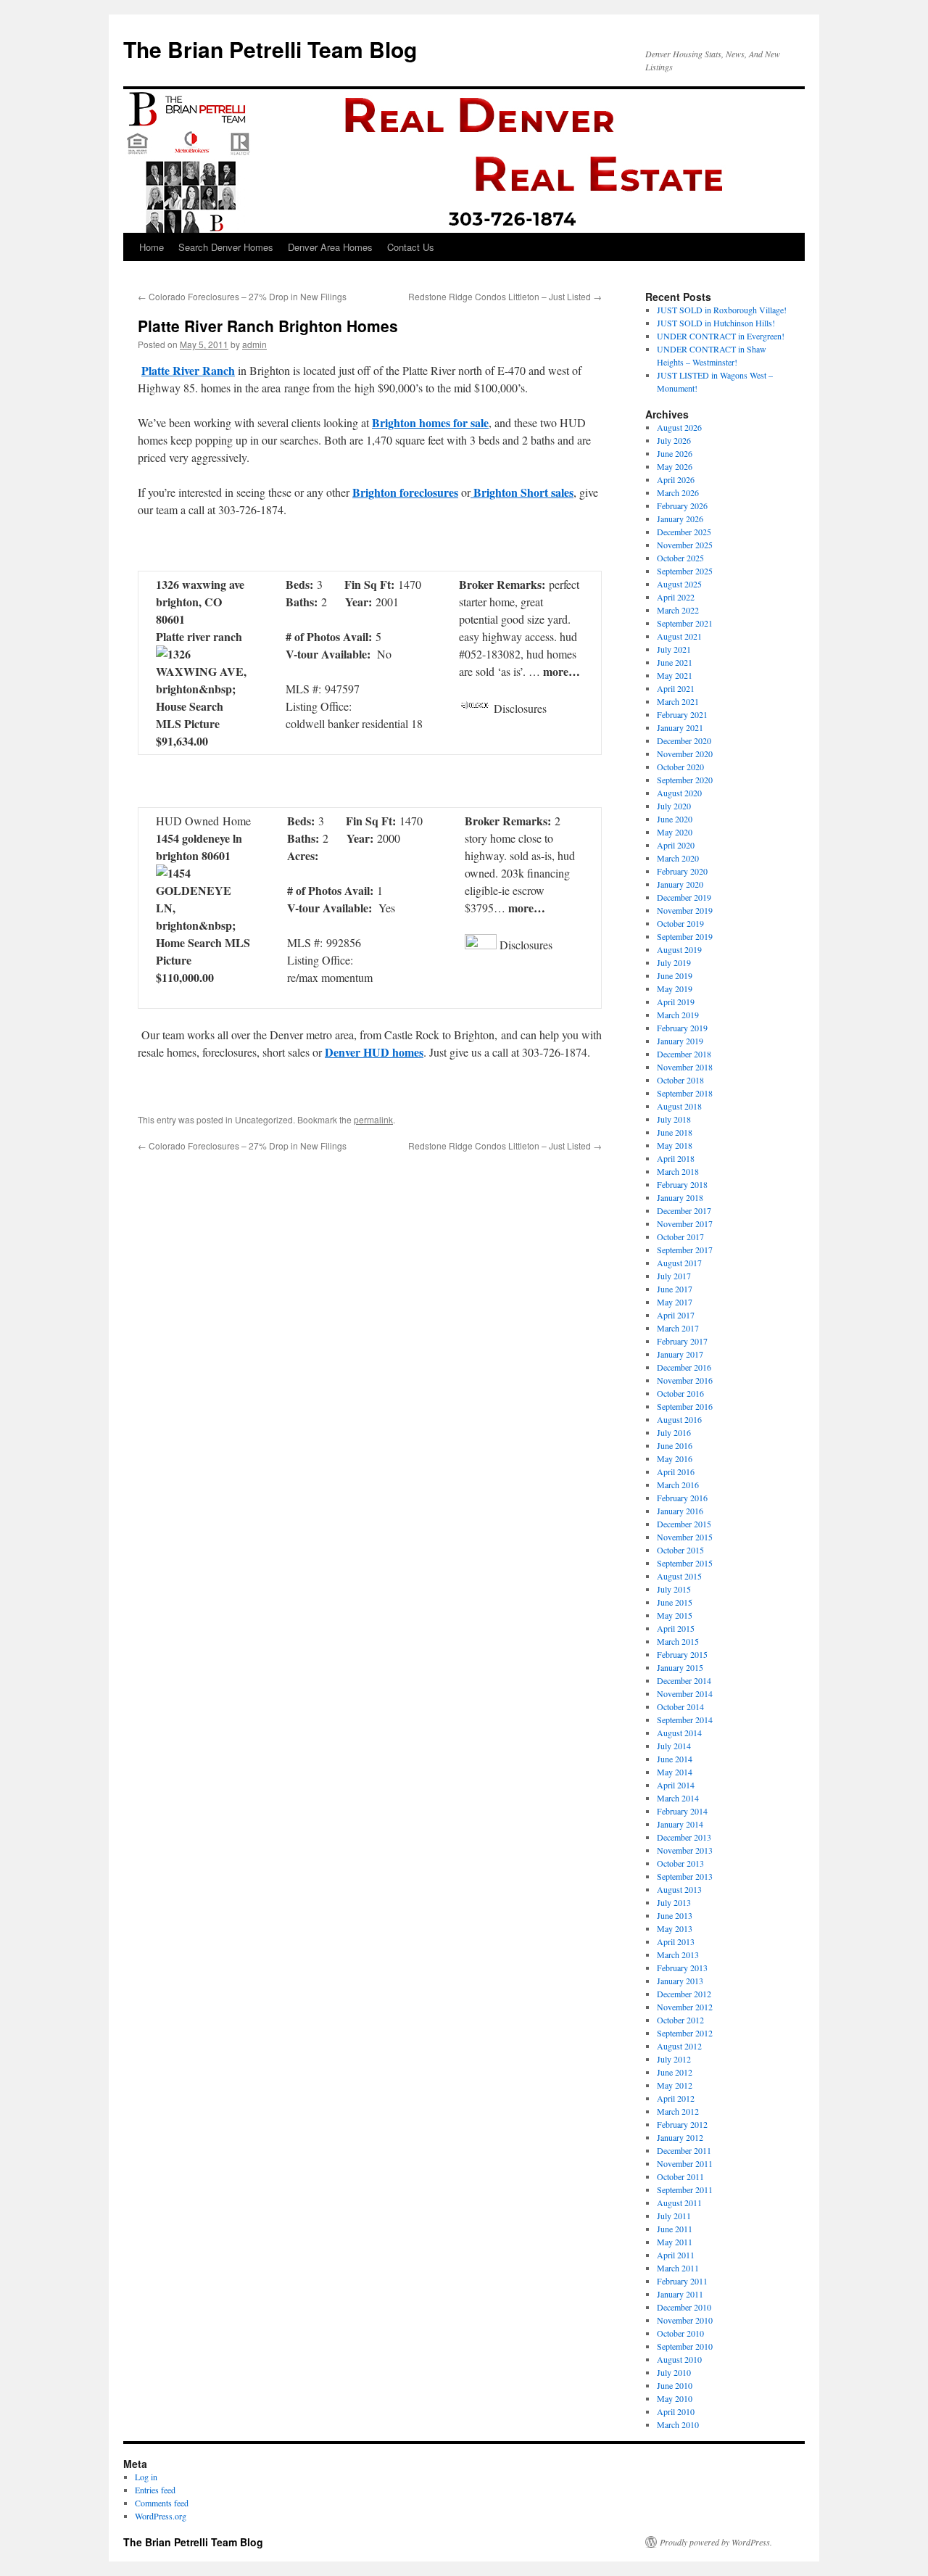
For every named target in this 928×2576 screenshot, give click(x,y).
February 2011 (682, 2281)
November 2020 (685, 754)
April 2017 (676, 1315)
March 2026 (678, 492)
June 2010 (675, 2385)
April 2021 (676, 688)
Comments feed (162, 2503)
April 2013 (676, 1941)
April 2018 (676, 1158)
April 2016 (676, 1471)
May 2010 (675, 2398)
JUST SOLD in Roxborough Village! (722, 310)
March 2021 (678, 701)
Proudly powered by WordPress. (716, 2542)
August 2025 (679, 584)
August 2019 (679, 949)
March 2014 (678, 1798)
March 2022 (678, 610)
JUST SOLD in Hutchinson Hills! (716, 323)
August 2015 (679, 1576)
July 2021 (674, 649)
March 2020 (678, 858)
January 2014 (680, 1824)
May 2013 (675, 1928)
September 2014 (685, 1720)
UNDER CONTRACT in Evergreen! (721, 336)
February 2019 (682, 1028)
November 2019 (685, 910)
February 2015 (682, 1654)
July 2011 (674, 2216)
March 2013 (678, 1954)
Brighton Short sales (522, 492)
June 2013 (675, 1915)
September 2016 (685, 1406)
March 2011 (678, 2268)
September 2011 (685, 2189)
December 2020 (684, 740)
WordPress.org (161, 2516)
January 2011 (680, 2294)
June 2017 (675, 1289)
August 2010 (679, 2359)
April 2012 (676, 2098)
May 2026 (675, 466)
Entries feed (155, 2490)
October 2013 (680, 1863)
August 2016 (679, 1419)
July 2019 (674, 962)
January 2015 (680, 1667)
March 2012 (678, 2111)
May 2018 (675, 1145)
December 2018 (684, 1054)
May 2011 (675, 2242)
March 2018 (678, 1171)
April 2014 (676, 1785)
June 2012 (675, 2072)
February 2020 (682, 871)
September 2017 (685, 1250)
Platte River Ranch (188, 370)
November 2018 (685, 1067)
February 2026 (682, 505)
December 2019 (684, 897)
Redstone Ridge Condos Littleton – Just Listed (505, 296)
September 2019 (685, 936)
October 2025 (680, 558)
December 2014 (684, 1680)
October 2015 (680, 1550)
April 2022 (676, 597)
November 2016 (685, 1380)
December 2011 (684, 2150)
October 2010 (680, 2333)
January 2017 (680, 1354)
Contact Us (411, 247)
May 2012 (675, 2085)
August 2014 (679, 1733)
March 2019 (678, 1015)
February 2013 (682, 1968)
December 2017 (684, 1210)
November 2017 (685, 1223)
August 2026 (679, 427)
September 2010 (685, 2346)
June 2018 (675, 1132)
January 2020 (680, 884)
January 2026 (680, 519)
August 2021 (679, 636)
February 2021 (682, 714)
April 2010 (676, 2411)
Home (152, 247)
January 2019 (680, 1041)
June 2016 (675, 1445)
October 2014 (680, 1706)
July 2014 (674, 1746)
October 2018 (680, 1080)
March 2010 (678, 2424)
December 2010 (684, 2307)
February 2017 (682, 1341)
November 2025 (685, 545)
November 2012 (685, 2007)
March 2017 (678, 1328)
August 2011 (679, 2203)
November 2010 (685, 2320)
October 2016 (680, 1393)
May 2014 (675, 1772)
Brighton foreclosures (405, 492)
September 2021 (685, 623)
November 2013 (685, 1850)
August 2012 (679, 2046)
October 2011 (680, 2176)
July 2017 (674, 1276)
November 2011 (685, 2163)
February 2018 (682, 1184)
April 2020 (676, 845)
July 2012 (674, 2059)
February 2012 (682, 2124)
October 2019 (680, 923)
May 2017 (675, 1302)
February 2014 (682, 1811)
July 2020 (674, 806)
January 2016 (680, 1511)
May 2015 (675, 1615)
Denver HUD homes (374, 1052)
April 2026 (676, 479)
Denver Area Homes (330, 247)
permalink (373, 1119)
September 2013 (685, 1876)
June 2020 (675, 819)
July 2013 (674, 1902)
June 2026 (675, 453)
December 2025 (684, 532)
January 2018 (680, 1197)
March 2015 (678, 1641)
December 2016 (684, 1367)
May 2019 (675, 988)
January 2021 (680, 727)
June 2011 (675, 2229)
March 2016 (678, 1485)
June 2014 (675, 1759)
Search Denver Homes (226, 247)
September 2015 (685, 1563)
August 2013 (679, 1889)
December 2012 (684, 1994)
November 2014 (685, 1693)
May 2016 (675, 1458)
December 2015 (684, 1524)
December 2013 (684, 1837)
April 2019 (676, 1002)
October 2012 (680, 2020)
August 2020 (679, 793)
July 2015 (674, 1589)
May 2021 (675, 675)
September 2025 (685, 571)
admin (254, 344)
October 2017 (680, 1237)
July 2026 (674, 440)
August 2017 (679, 1263)
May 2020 (675, 832)
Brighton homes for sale (430, 422)
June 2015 (675, 1602)
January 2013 (680, 1981)
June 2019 (675, 975)
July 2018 (674, 1119)
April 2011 (676, 2255)
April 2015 (676, 1628)
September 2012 (685, 2033)
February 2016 (682, 1498)
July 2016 (674, 1432)
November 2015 (685, 1537)
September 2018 (685, 1093)
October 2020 (680, 767)
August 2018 (679, 1106)
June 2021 (675, 662)
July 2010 (674, 2372)
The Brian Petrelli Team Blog (270, 49)
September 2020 (685, 780)
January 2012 (680, 2137)
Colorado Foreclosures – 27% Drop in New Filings (242, 296)
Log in (146, 2477)
